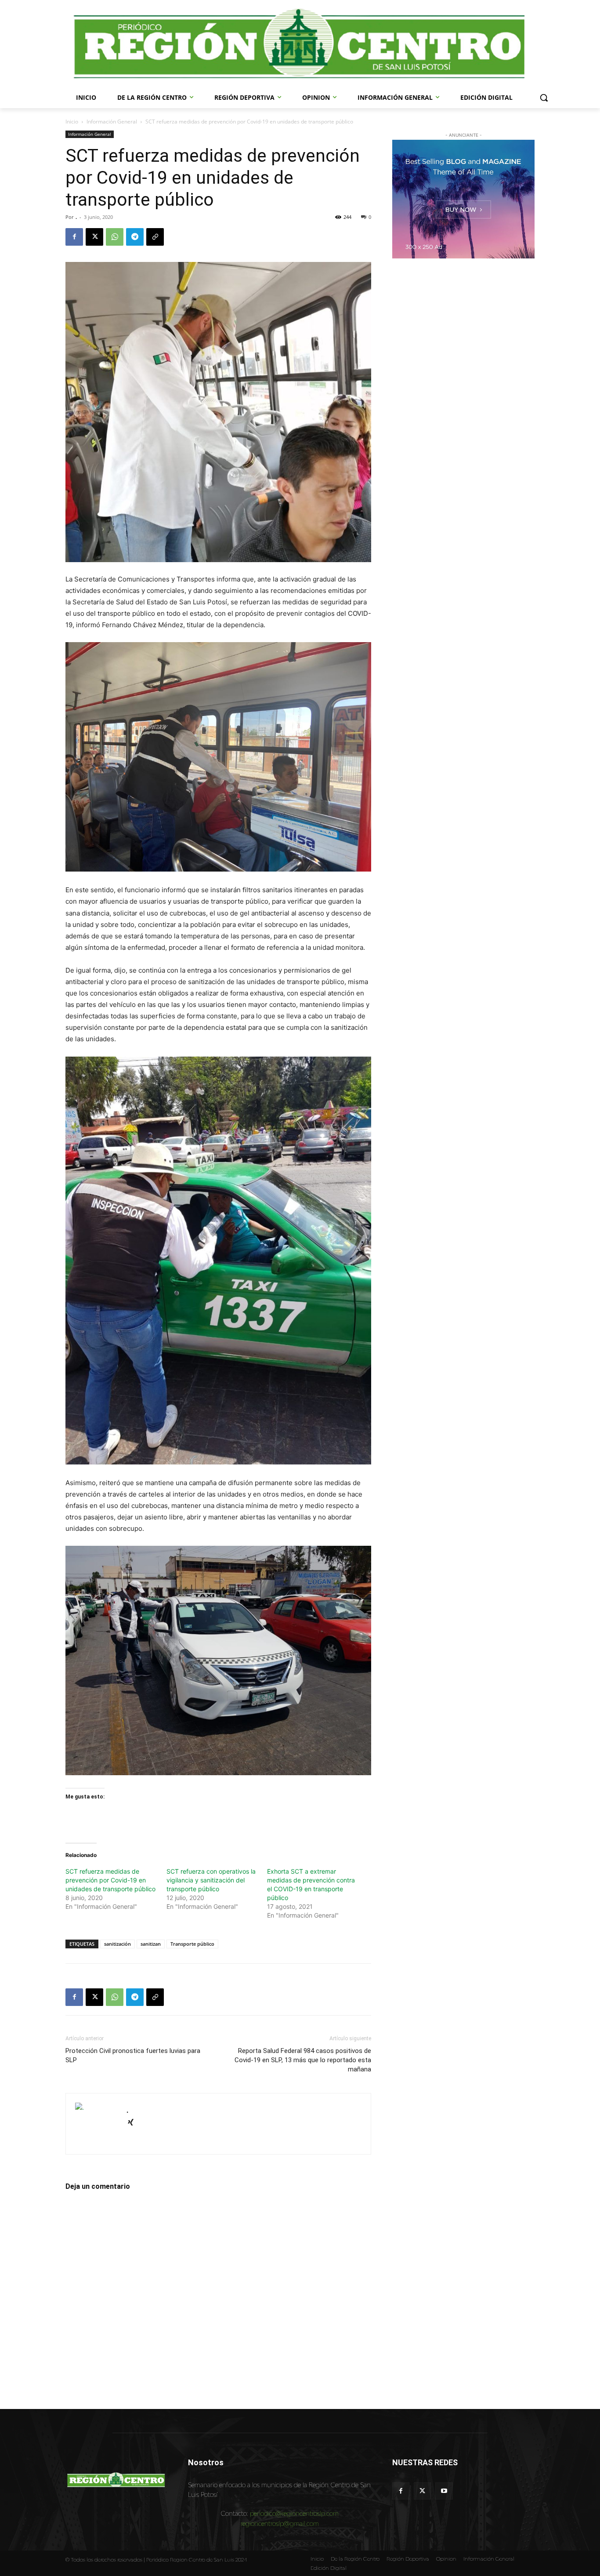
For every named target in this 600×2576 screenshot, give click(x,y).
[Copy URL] (155, 237)
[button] (544, 98)
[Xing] (134, 2123)
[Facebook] (74, 237)
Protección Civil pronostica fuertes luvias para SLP (133, 2055)
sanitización (117, 1944)
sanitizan (151, 1944)
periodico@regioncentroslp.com (294, 2513)
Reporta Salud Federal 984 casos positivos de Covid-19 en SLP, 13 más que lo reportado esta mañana (303, 2060)
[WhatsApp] (115, 237)
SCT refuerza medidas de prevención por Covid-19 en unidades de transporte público (110, 1880)
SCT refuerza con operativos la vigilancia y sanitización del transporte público (211, 1880)
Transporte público (192, 1944)
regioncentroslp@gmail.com (280, 2523)
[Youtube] (444, 2491)
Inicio (72, 122)
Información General (112, 122)
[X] (94, 237)
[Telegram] (135, 237)
